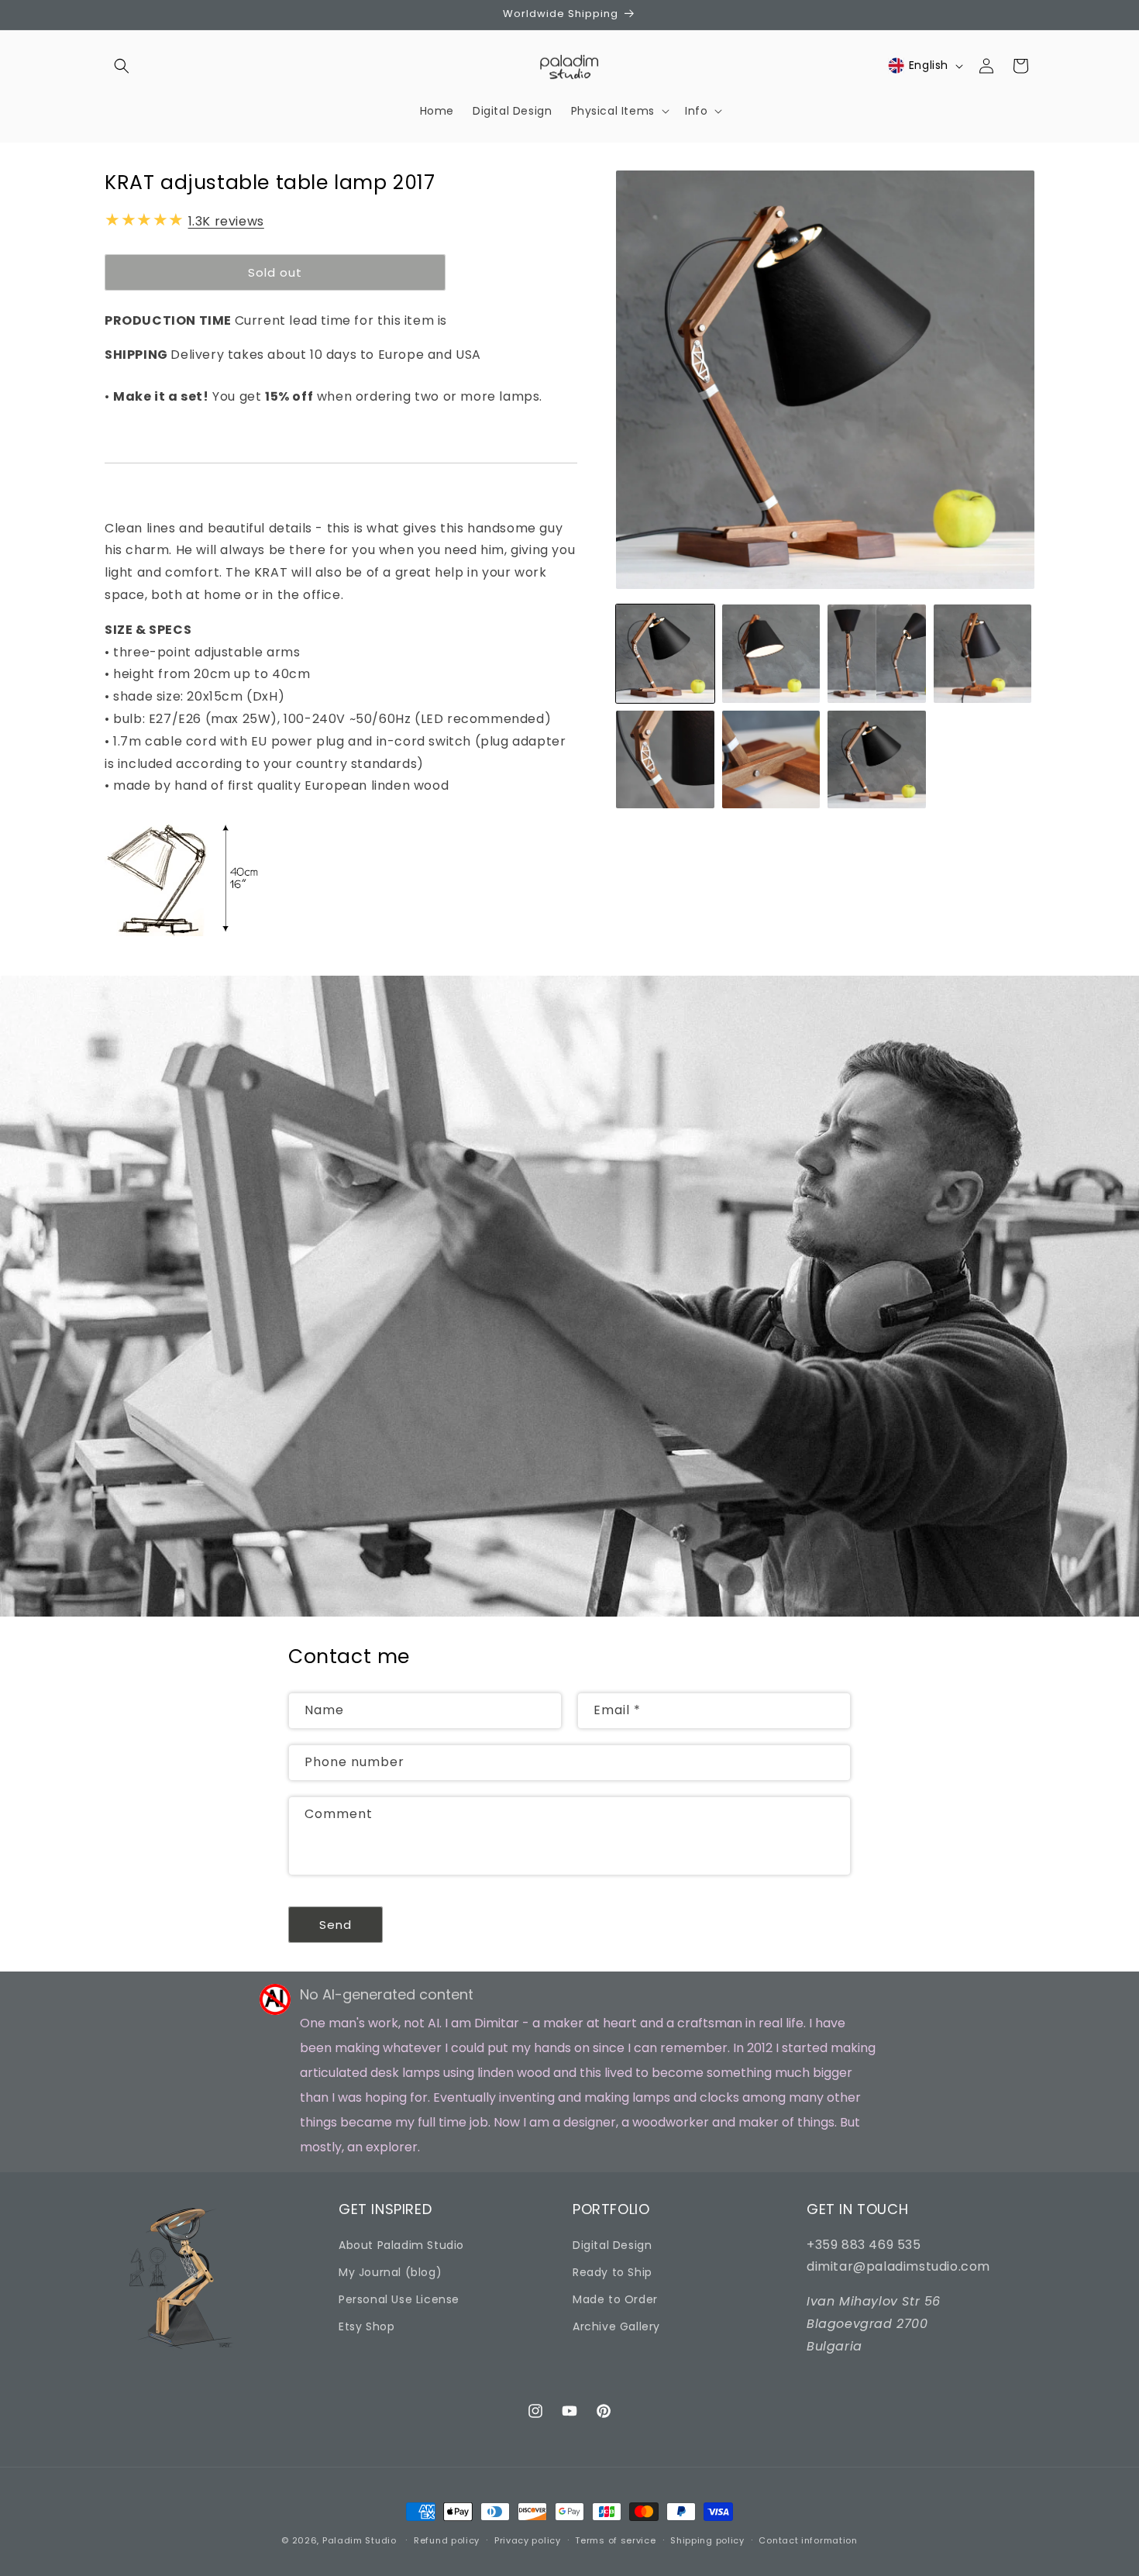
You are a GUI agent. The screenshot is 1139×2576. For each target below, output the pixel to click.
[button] (122, 66)
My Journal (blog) (390, 2271)
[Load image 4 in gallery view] (983, 654)
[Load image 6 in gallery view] (771, 760)
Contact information (808, 2540)
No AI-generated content (387, 1994)
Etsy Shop (366, 2326)
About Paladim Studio (401, 2244)
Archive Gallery (616, 2326)
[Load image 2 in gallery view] (771, 654)
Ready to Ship (613, 2271)
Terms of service (615, 2540)
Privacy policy (528, 2540)
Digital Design (612, 2244)
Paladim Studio (360, 2540)
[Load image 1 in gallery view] (665, 654)
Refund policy (447, 2540)
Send (336, 1925)
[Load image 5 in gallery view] (665, 760)
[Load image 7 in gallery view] (877, 760)
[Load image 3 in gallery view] (877, 654)
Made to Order (615, 2299)
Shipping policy (707, 2540)
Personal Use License (399, 2299)
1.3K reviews (226, 221)
